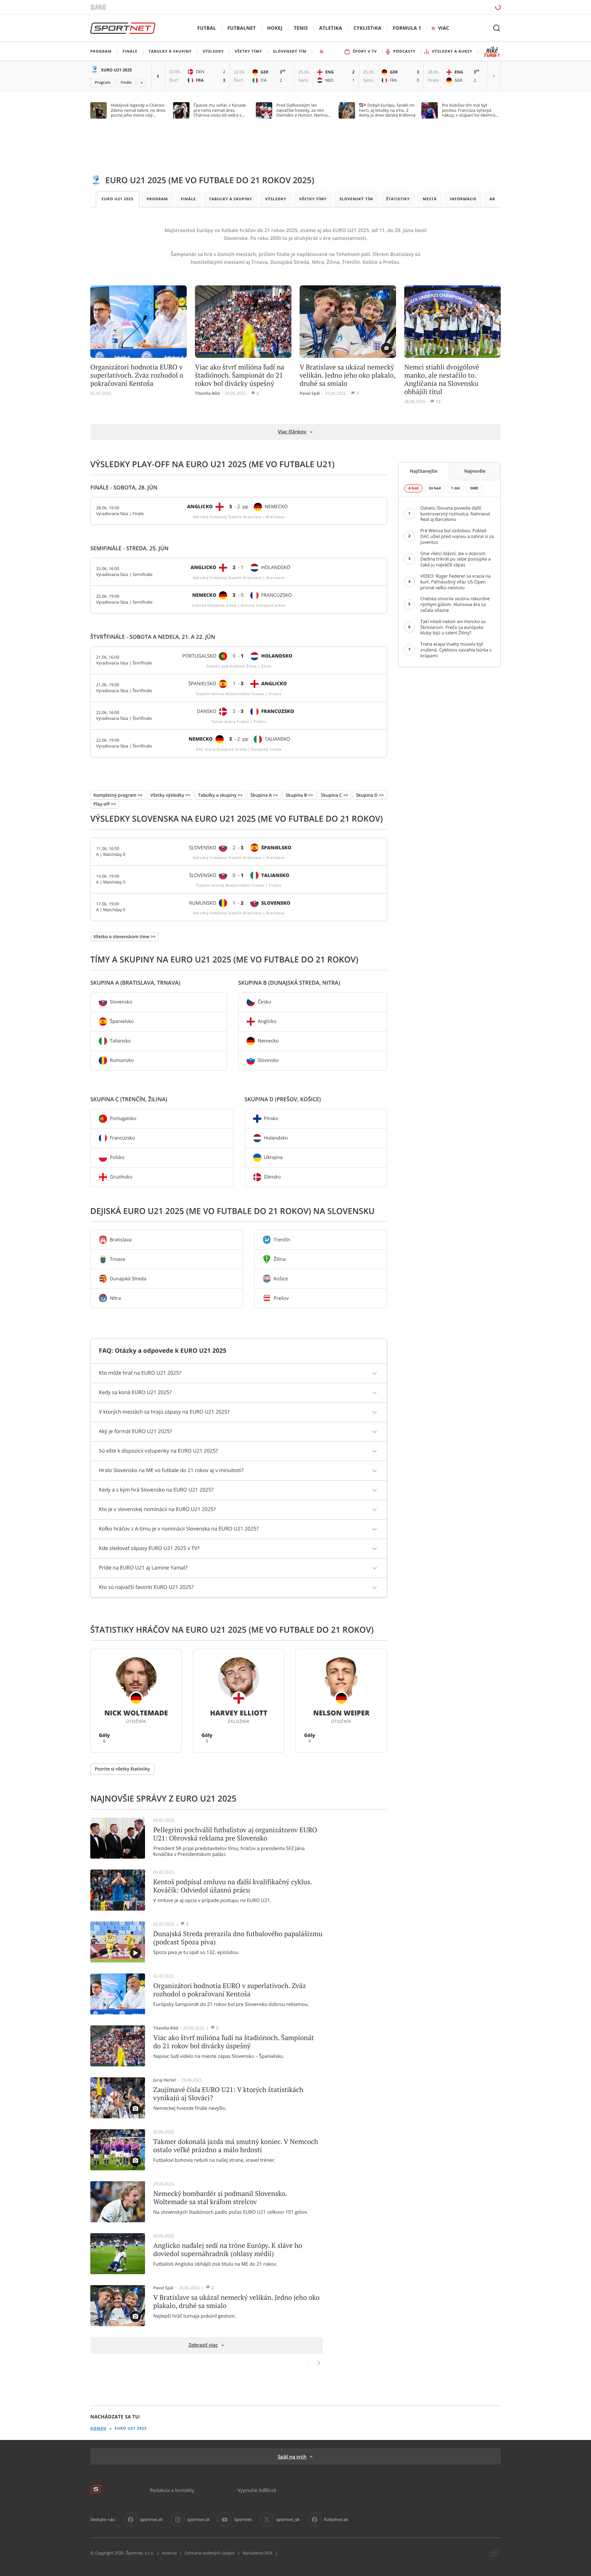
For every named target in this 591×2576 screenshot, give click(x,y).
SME (474, 488)
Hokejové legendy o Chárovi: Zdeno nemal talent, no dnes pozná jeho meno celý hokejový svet (138, 110)
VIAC (444, 28)
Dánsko (272, 1177)
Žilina (280, 1259)
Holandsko (276, 1138)
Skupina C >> (334, 795)
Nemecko (268, 1041)
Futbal (207, 28)
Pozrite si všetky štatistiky (122, 1769)
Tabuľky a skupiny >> (220, 795)
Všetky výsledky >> (170, 795)
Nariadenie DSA (258, 2553)
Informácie (463, 199)
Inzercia (169, 2553)
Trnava (117, 1259)
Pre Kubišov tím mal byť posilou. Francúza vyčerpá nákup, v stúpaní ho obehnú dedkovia (469, 110)
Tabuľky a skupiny (231, 199)
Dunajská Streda (128, 1278)
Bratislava (121, 1239)
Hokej (275, 28)
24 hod (435, 488)
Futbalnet (242, 28)
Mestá (430, 199)
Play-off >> (105, 804)
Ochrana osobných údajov (210, 2553)
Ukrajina (273, 1157)
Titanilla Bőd (207, 393)
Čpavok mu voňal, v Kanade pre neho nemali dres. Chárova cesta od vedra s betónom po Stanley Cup (220, 110)
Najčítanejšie (424, 471)
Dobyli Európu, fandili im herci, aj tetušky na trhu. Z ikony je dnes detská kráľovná (387, 110)
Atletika (331, 28)
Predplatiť (448, 7)
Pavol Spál (310, 393)
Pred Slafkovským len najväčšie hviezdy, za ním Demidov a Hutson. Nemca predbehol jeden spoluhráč (302, 110)
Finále (126, 83)
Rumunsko (122, 1060)
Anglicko (267, 1021)
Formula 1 (407, 28)
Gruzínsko (121, 1177)
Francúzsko (122, 1138)
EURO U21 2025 (117, 70)
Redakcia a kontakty (172, 2490)
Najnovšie (475, 471)
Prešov (281, 1298)
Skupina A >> (264, 795)
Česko (264, 1002)
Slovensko (121, 1002)
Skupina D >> (370, 795)
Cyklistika (367, 28)
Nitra (115, 1298)
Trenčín (282, 1239)
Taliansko (120, 1041)
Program (103, 83)
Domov (98, 2429)
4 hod (413, 488)
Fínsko (271, 1118)
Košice (281, 1278)
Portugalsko (123, 1118)
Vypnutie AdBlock (257, 2490)
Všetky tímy (313, 199)
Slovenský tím (356, 199)
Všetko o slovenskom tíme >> (124, 936)
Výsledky (276, 199)
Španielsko (122, 1021)
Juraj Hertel (165, 2080)
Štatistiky (398, 199)
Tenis (301, 28)
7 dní (456, 488)
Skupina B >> (299, 795)
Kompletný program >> (118, 795)
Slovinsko (268, 1060)
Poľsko (117, 1157)
